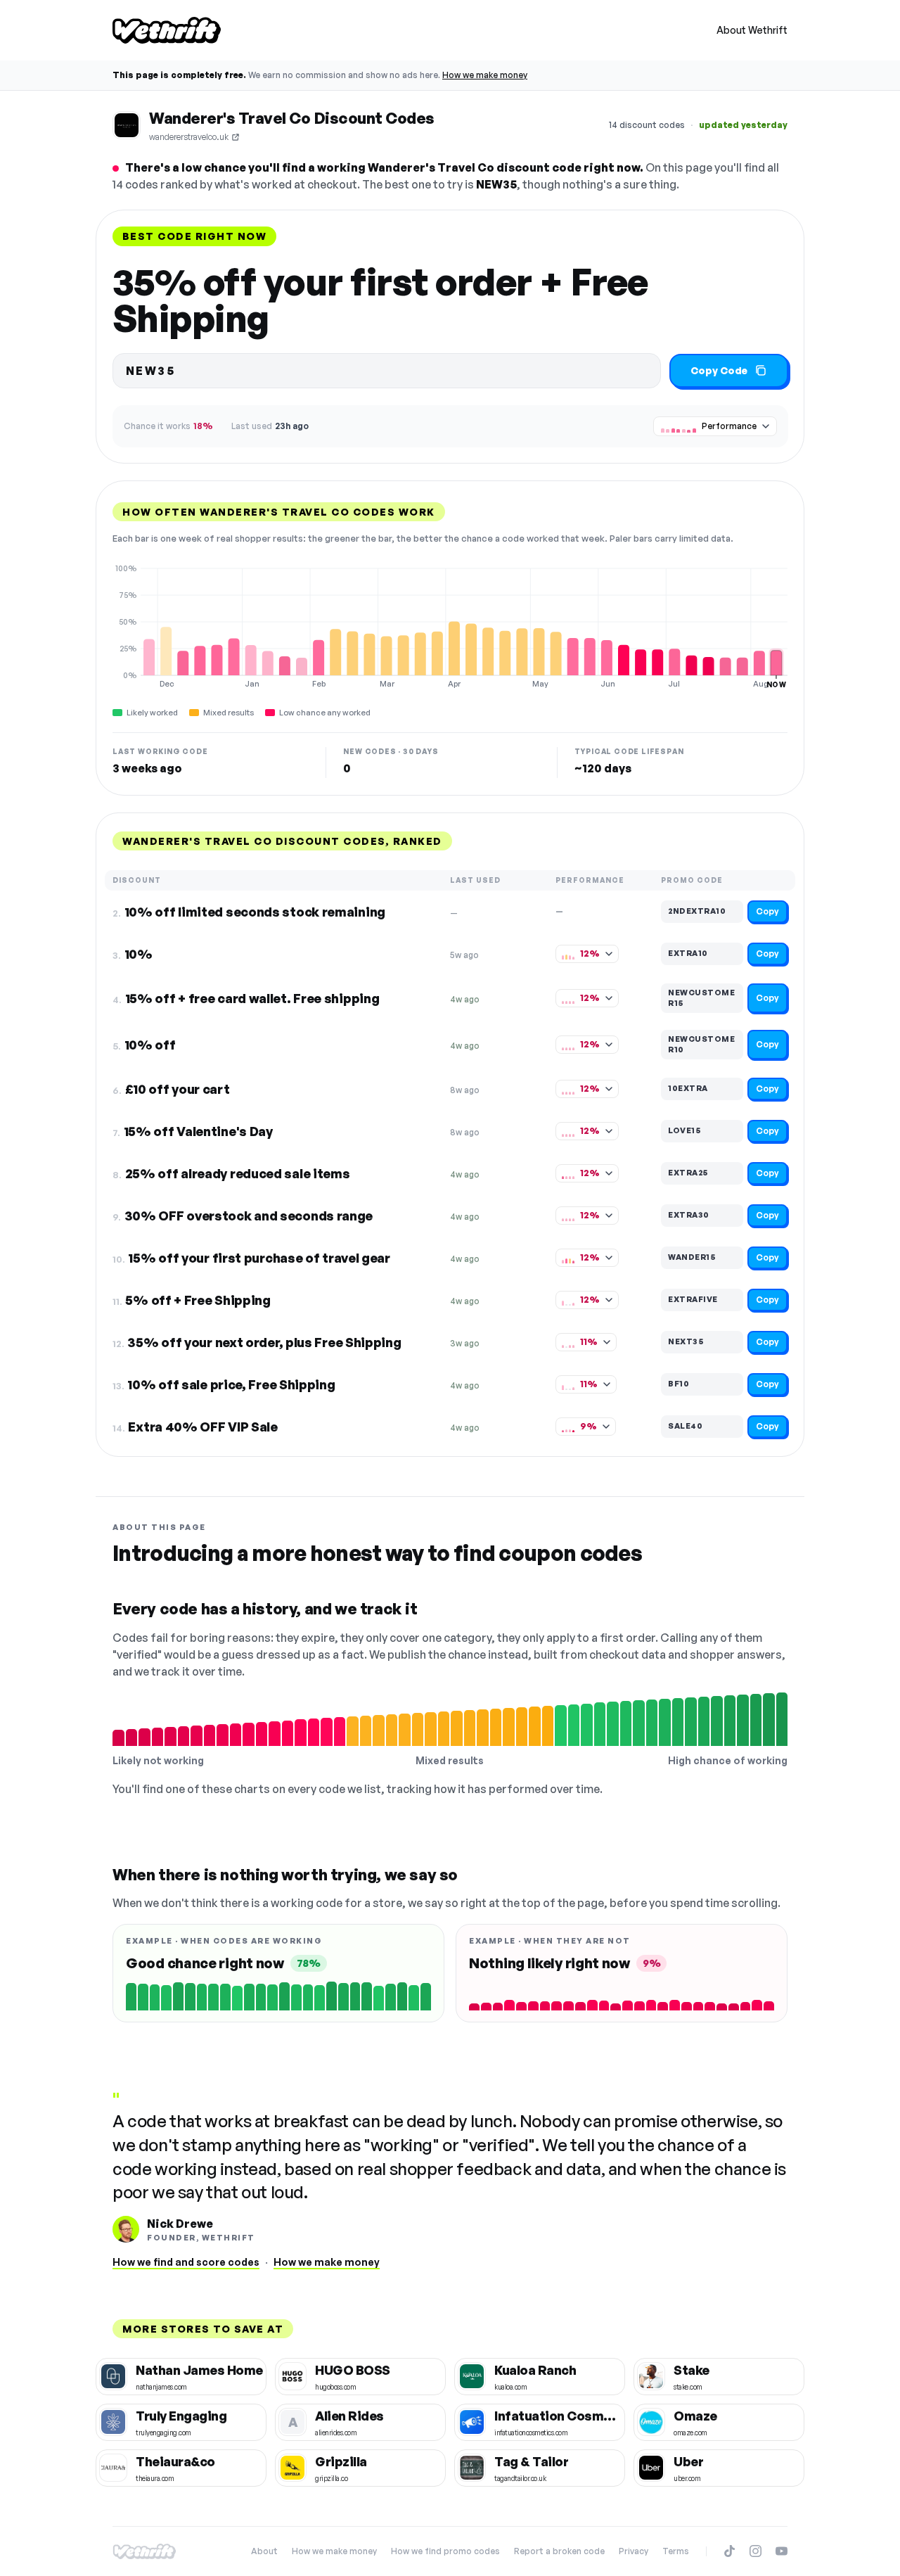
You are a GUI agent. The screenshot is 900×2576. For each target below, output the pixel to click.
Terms (676, 2551)
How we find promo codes (445, 2551)
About (264, 2551)
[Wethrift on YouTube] (782, 2551)
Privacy (634, 2551)
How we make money (485, 75)
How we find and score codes (186, 2262)
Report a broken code (559, 2551)
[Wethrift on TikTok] (729, 2551)
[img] (450, 626)
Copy (767, 911)
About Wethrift (752, 30)
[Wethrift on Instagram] (756, 2551)
